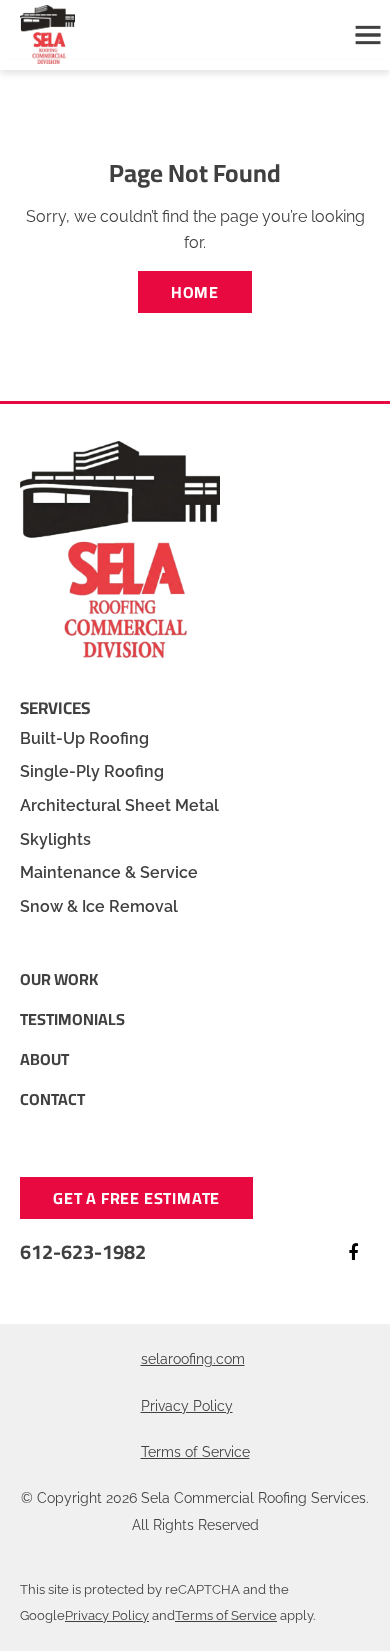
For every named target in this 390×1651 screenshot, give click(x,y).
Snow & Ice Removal (99, 906)
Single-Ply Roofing (92, 771)
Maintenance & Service (109, 872)
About (44, 1059)
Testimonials (72, 1019)
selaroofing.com (193, 1359)
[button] (368, 35)
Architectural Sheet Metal (119, 805)
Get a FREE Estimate (136, 1198)
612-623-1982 (83, 1252)
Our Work (59, 979)
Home (195, 292)
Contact (52, 1099)
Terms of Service (195, 1452)
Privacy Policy (187, 1406)
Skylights (55, 839)
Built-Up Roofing (84, 738)
